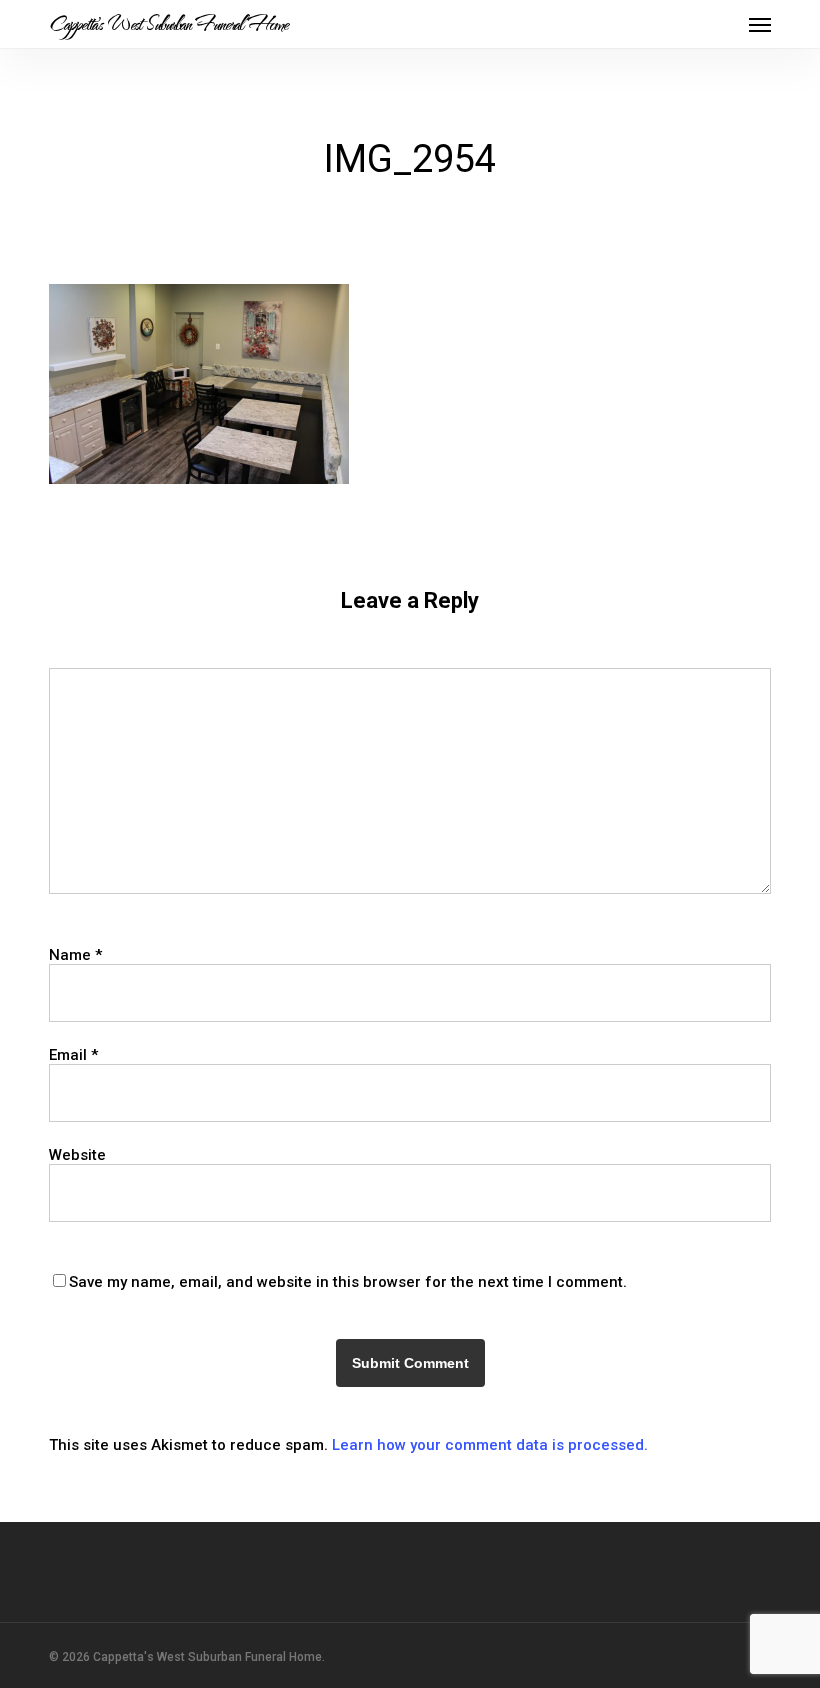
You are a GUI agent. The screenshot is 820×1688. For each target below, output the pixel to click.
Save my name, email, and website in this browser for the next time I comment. (348, 1282)
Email (73, 1055)
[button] (760, 24)
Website (77, 1155)
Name (75, 955)
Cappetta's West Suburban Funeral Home (168, 24)
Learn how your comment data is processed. (490, 1445)
